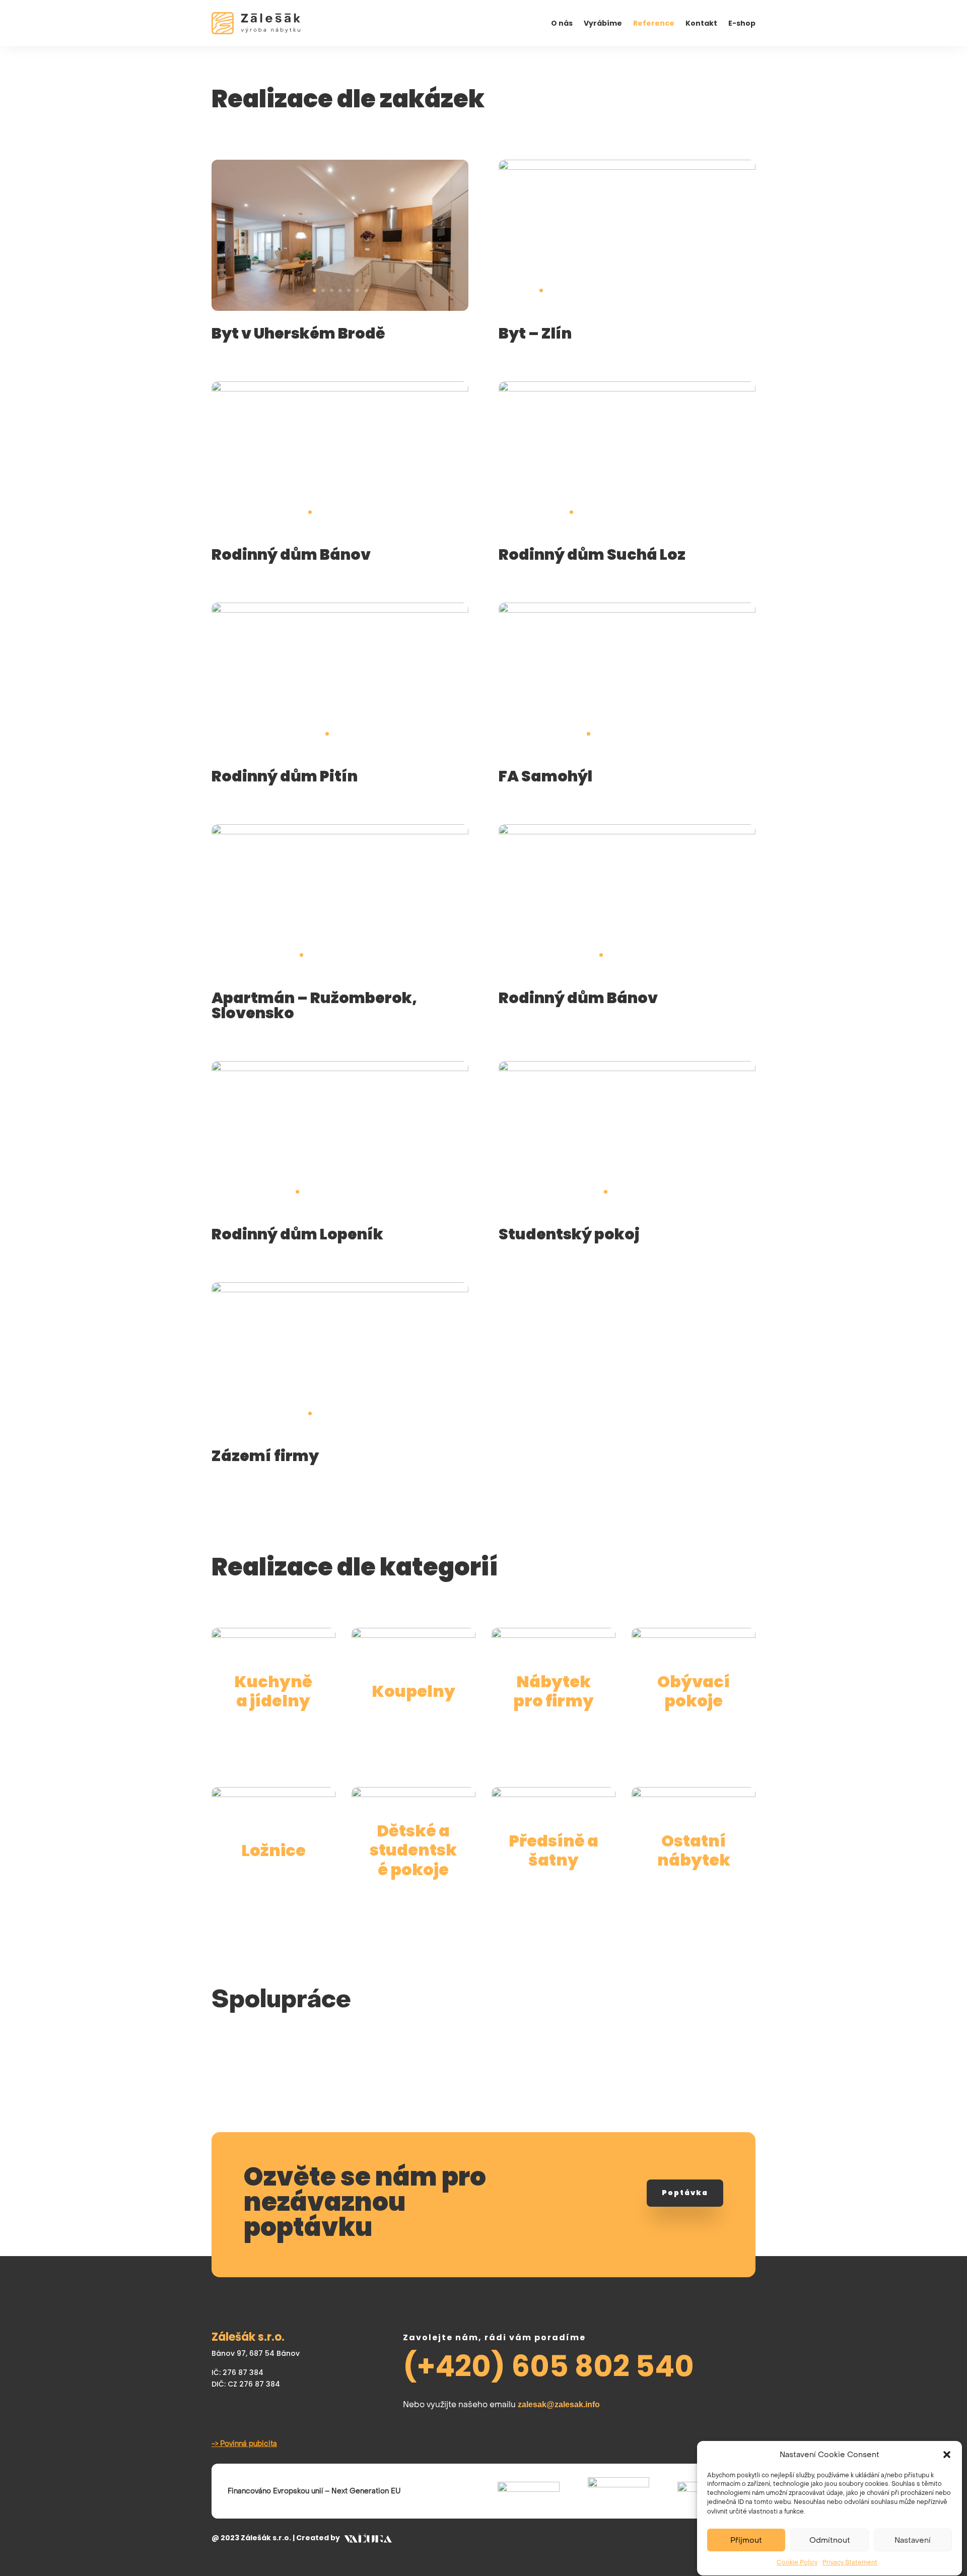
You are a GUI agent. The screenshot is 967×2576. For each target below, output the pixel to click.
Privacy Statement (850, 2562)
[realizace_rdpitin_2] (340, 610)
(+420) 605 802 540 (548, 2366)
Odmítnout (830, 2540)
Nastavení (913, 2540)
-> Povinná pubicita (244, 2443)
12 (635, 290)
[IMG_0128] (627, 1069)
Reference (654, 24)
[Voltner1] (340, 1069)
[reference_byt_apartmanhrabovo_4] (340, 832)
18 (687, 290)
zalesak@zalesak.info (559, 2404)
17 (678, 290)
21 (712, 290)
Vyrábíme (603, 24)
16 (670, 290)
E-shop (742, 24)
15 (661, 290)
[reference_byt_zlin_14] (627, 167)
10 (618, 290)
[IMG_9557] (627, 832)
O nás (562, 24)
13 (644, 290)
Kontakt (701, 24)
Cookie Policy (797, 2562)
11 (627, 290)
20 (704, 290)
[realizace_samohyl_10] (627, 610)
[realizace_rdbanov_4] (340, 389)
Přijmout (746, 2540)
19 (695, 290)
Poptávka (685, 2193)
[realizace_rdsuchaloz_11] (627, 389)
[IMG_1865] (340, 1290)
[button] (947, 2455)
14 (652, 290)
